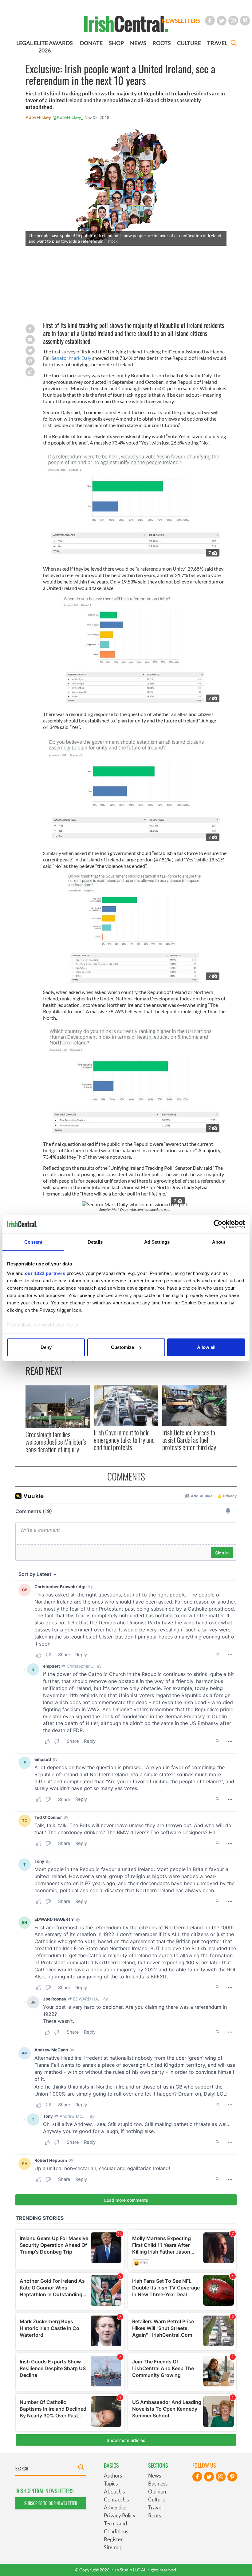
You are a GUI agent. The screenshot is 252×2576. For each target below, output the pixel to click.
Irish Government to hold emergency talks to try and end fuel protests (124, 1440)
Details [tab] (95, 1242)
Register (113, 2539)
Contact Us (116, 2499)
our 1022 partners (45, 1273)
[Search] (234, 44)
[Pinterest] (245, 21)
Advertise (115, 2507)
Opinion (157, 2491)
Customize (122, 1347)
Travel (155, 2507)
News (155, 2476)
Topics (111, 2484)
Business (158, 2484)
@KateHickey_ (68, 117)
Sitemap (113, 2547)
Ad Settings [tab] (157, 1242)
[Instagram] (233, 21)
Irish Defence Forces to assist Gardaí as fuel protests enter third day (189, 1440)
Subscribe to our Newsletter (51, 2503)
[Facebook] (210, 21)
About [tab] (219, 1242)
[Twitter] (222, 21)
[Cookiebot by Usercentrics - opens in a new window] (218, 1224)
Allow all (206, 1347)
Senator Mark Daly (71, 358)
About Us (114, 2491)
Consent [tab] (33, 1242)
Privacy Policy (120, 2515)
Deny (46, 1347)
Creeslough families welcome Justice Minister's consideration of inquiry (56, 1442)
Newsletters (181, 21)
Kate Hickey (38, 117)
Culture (157, 2499)
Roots (155, 2515)
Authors (113, 2476)
